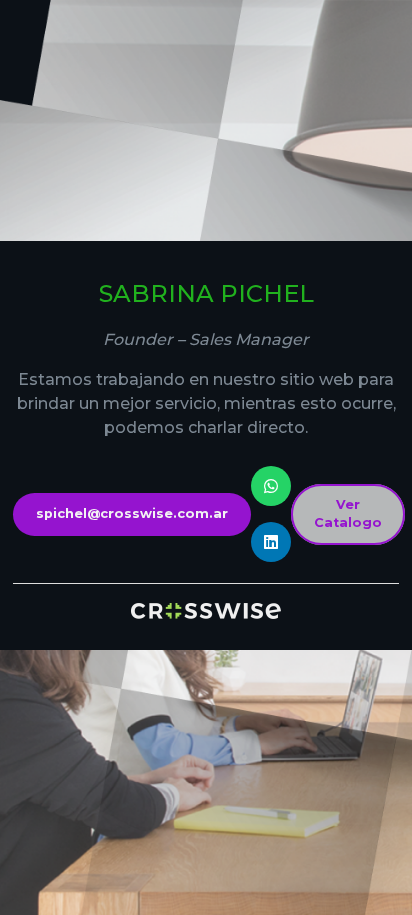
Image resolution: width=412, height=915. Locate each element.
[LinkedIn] (271, 542)
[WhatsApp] (271, 486)
